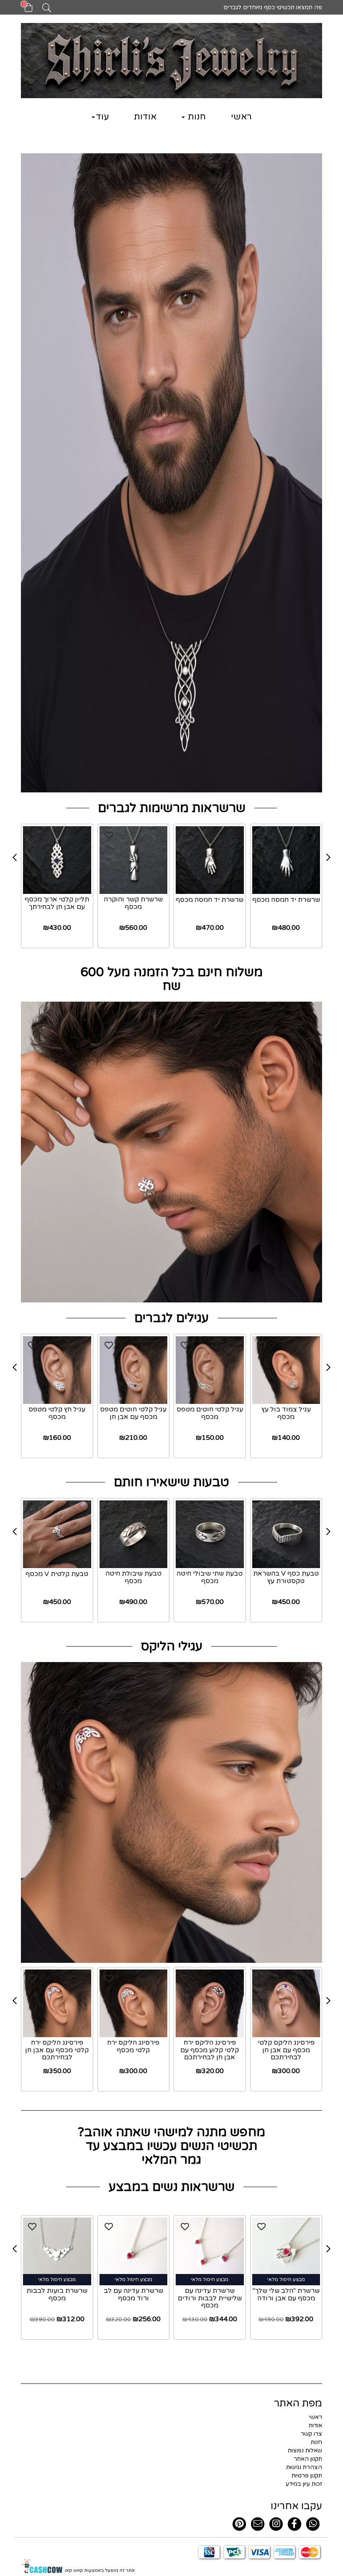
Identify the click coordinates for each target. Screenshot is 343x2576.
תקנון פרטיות (307, 2476)
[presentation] (15, 858)
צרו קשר (311, 2434)
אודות (145, 117)
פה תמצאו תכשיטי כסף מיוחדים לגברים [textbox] (272, 7)
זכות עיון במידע (304, 2484)
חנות (196, 117)
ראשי (241, 117)
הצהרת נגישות (304, 2467)
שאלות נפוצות (305, 2450)
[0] (24, 10)
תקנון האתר (308, 2459)
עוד (102, 117)
